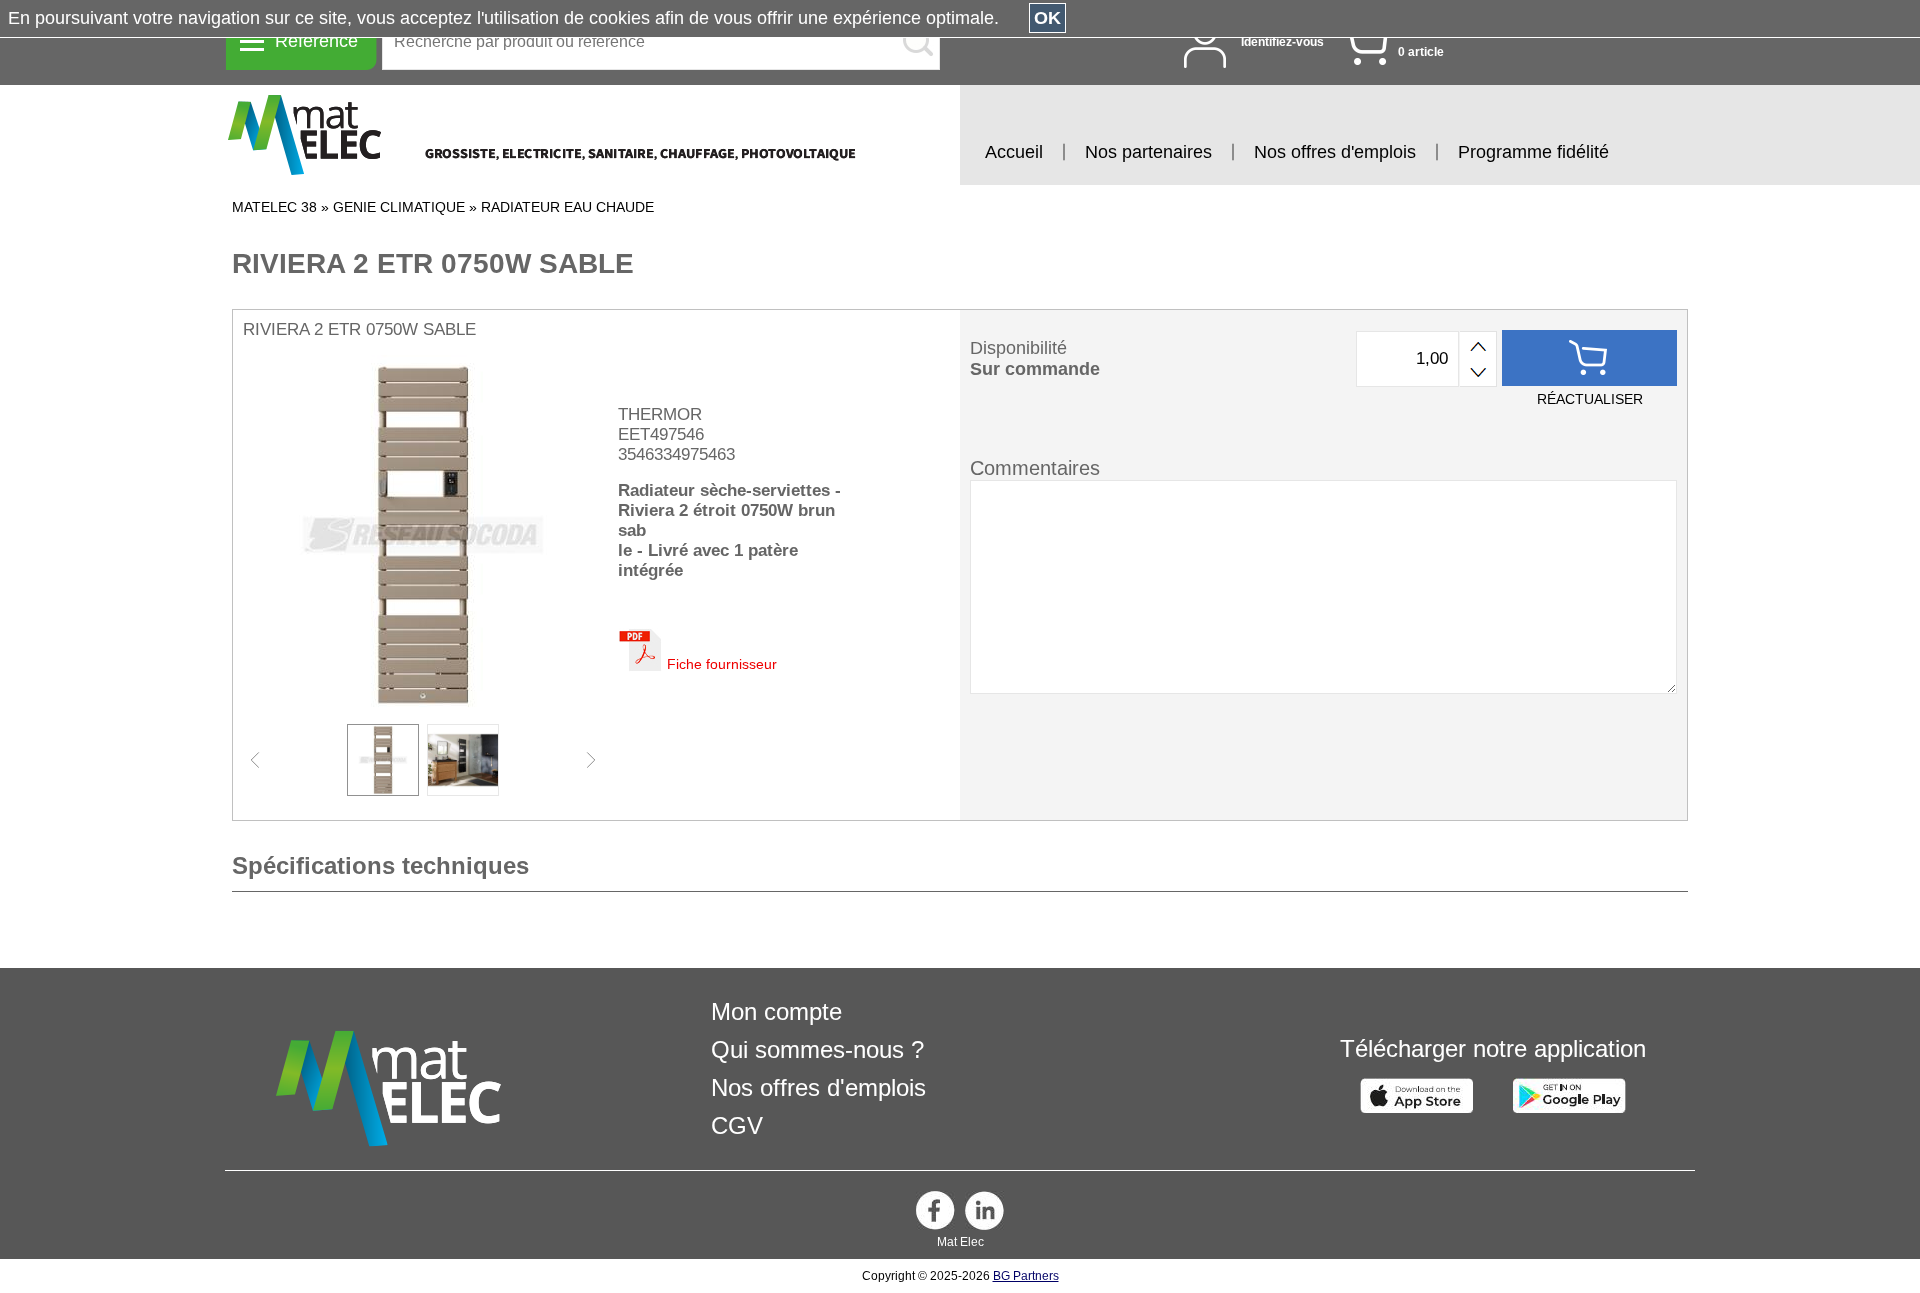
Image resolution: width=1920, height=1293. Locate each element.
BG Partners (1026, 1276)
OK (1047, 18)
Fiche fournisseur (722, 664)
